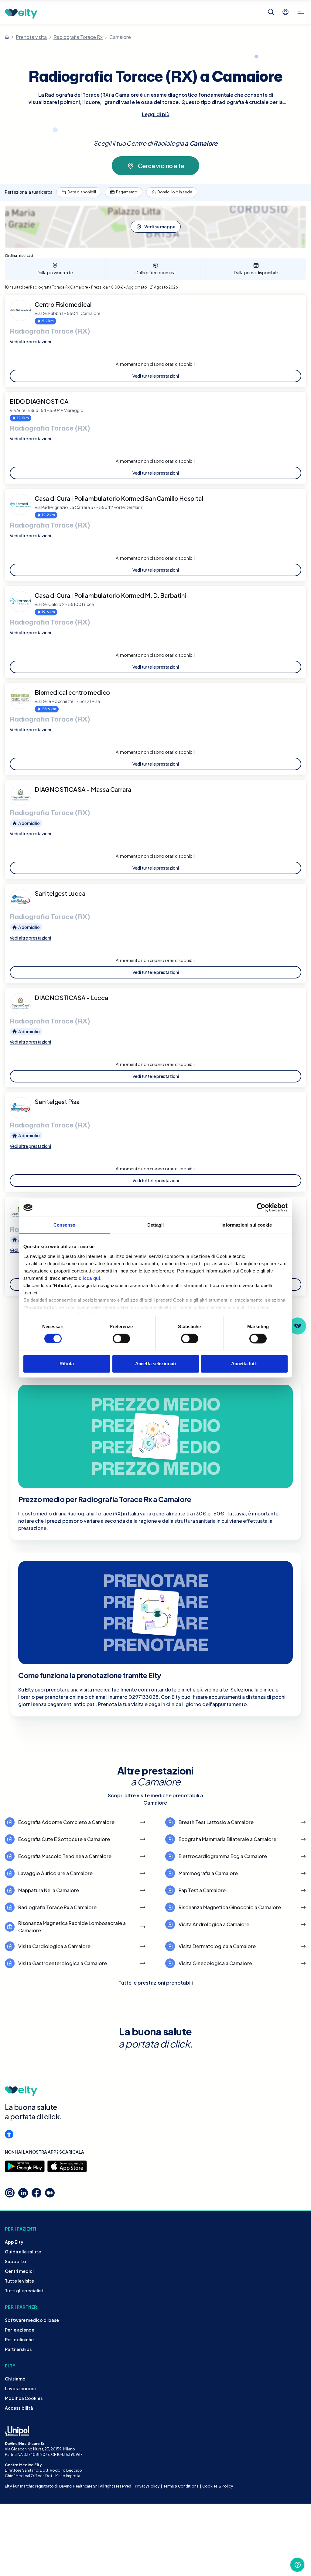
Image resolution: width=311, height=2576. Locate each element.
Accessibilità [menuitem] (19, 2408)
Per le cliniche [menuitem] (19, 2339)
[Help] (297, 2565)
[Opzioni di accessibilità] (9, 2134)
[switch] (121, 1338)
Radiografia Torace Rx (78, 37)
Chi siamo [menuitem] (15, 2379)
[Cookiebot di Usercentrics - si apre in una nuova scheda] (261, 1207)
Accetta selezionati (155, 1364)
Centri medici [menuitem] (19, 2271)
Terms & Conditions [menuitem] (181, 2486)
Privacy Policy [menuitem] (147, 2486)
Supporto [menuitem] (15, 2261)
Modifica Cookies (24, 2398)
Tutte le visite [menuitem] (19, 2281)
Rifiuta (67, 1364)
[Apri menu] (301, 12)
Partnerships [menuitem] (18, 2349)
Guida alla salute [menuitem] (23, 2252)
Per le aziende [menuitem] (20, 2330)
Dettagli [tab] (156, 1225)
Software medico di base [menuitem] (32, 2320)
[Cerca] (271, 12)
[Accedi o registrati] (285, 12)
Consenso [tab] (64, 1225)
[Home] (7, 37)
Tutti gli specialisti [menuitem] (25, 2290)
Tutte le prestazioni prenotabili (156, 1983)
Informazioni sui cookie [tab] (246, 1225)
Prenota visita (31, 37)
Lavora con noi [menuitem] (20, 2388)
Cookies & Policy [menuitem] (218, 2486)
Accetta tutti (244, 1364)
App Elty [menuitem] (14, 2242)
